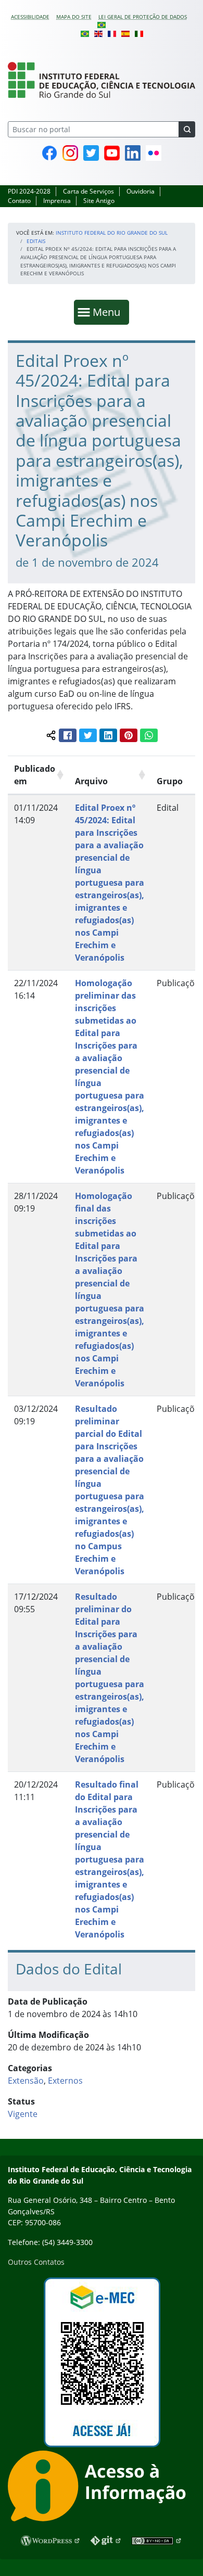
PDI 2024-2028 (29, 191)
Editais (36, 241)
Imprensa (57, 201)
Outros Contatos (36, 2262)
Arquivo (91, 781)
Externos (65, 2081)
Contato (19, 201)
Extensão (26, 2081)
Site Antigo (99, 201)
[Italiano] (139, 33)
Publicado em (35, 775)
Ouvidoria (141, 191)
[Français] (112, 33)
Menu (109, 312)
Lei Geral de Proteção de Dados (143, 17)
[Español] (125, 33)
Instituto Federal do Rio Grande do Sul (112, 233)
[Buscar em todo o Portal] (187, 129)
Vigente (23, 2114)
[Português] (102, 24)
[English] (98, 33)
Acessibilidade (30, 17)
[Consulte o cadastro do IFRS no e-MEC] (102, 2362)
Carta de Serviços (88, 191)
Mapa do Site (74, 17)
